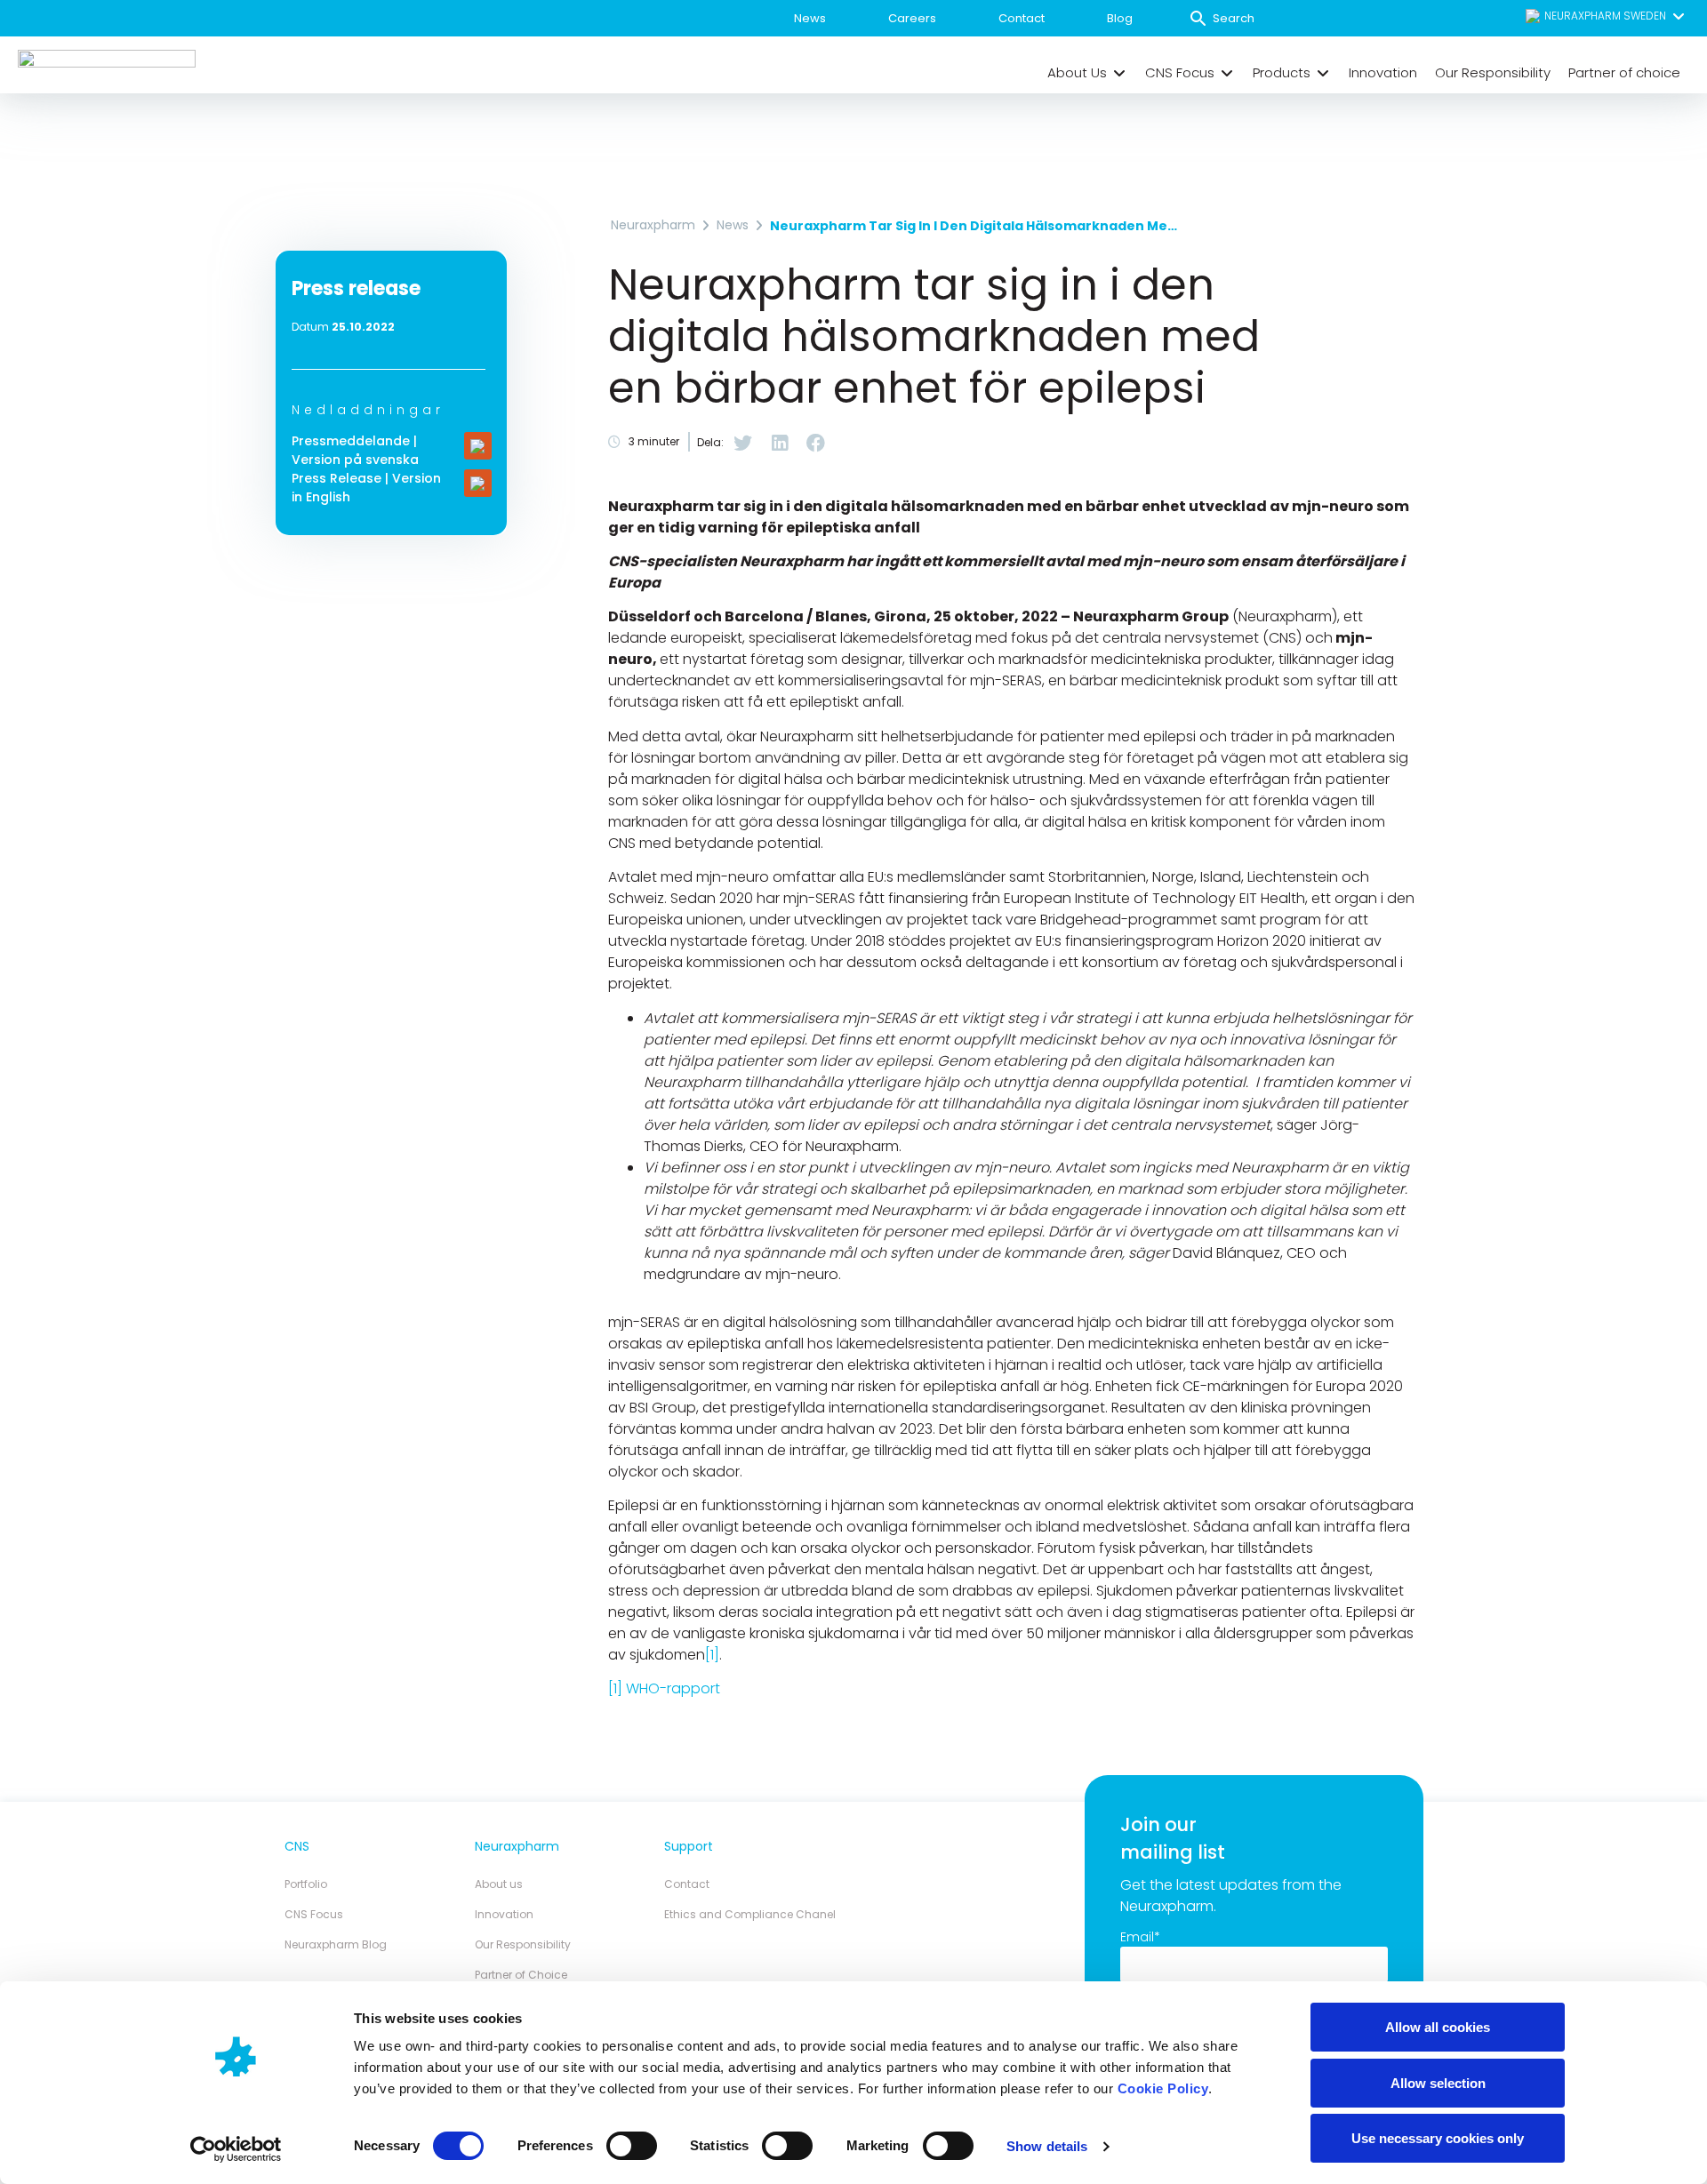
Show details (1047, 2146)
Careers (912, 18)
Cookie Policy (1163, 2088)
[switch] (632, 2146)
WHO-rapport (673, 1688)
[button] (1606, 16)
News (810, 18)
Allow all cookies (1438, 2027)
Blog (1120, 18)
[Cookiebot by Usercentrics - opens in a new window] (236, 2149)
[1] (712, 1655)
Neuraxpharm (653, 225)
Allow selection (1438, 2083)
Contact (1022, 18)
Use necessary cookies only (1438, 2138)
